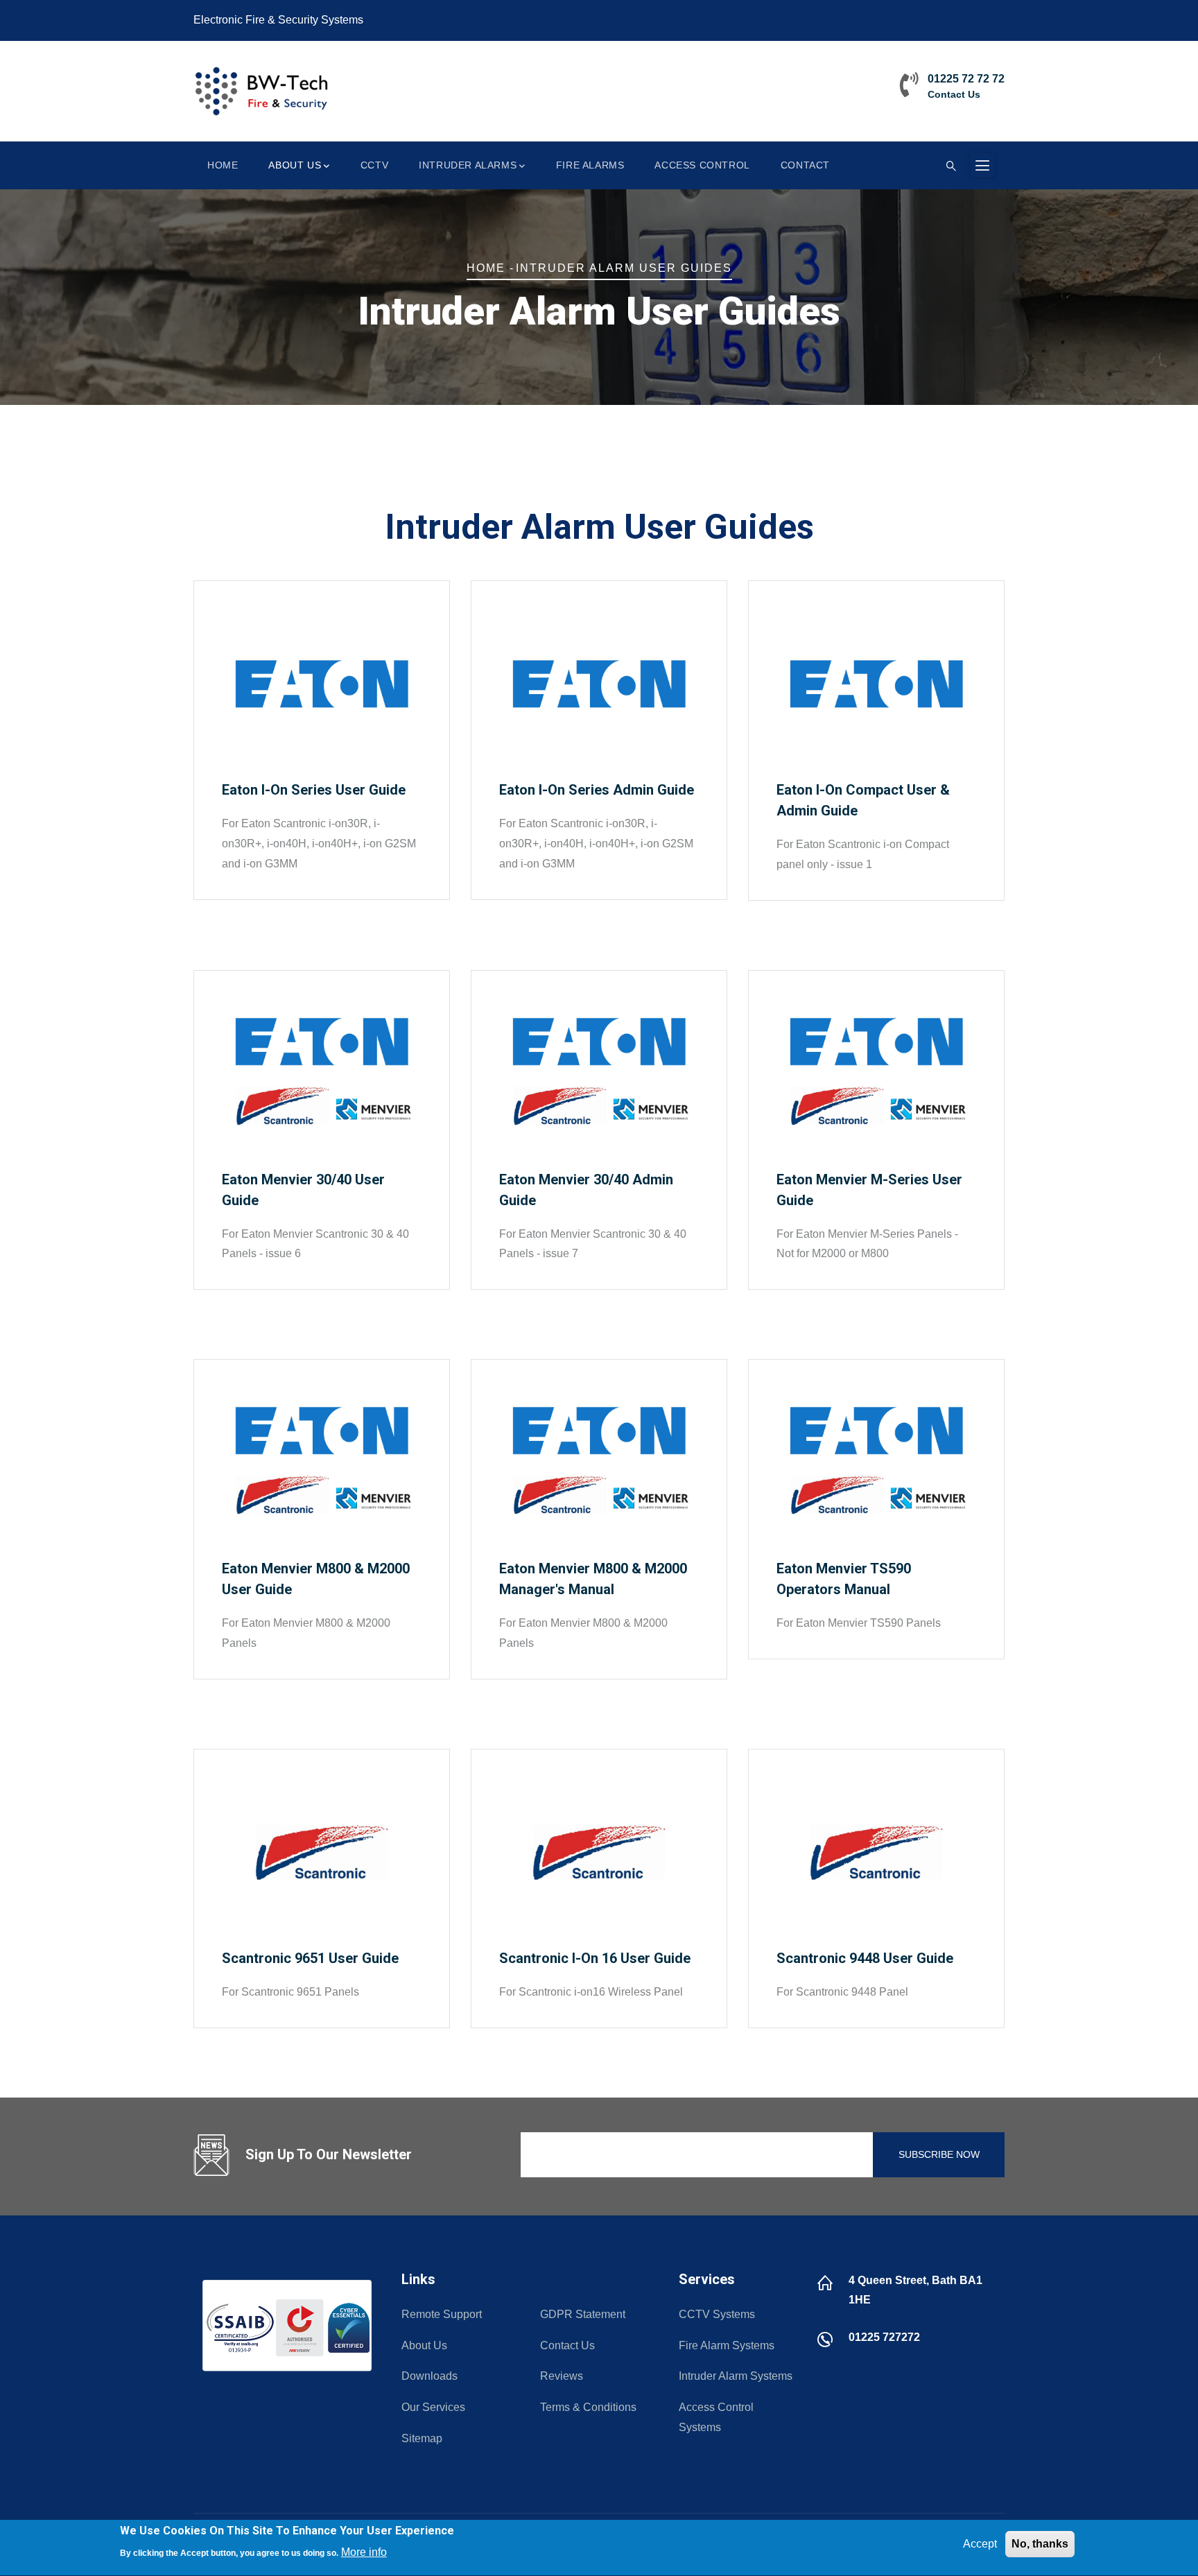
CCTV (374, 165)
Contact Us (954, 94)
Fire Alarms (590, 165)
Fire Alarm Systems (727, 2345)
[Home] (263, 91)
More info (364, 2552)
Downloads (429, 2376)
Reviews (562, 2376)
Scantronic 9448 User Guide (865, 1958)
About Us (295, 165)
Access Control (702, 165)
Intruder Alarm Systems (736, 2376)
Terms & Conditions (588, 2407)
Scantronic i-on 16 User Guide (595, 1958)
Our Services (433, 2407)
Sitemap (422, 2438)
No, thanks (1040, 2544)
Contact (805, 165)
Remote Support (442, 2314)
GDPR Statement (583, 2314)
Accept (980, 2544)
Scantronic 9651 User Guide (310, 1958)
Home (223, 165)
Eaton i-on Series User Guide (314, 790)
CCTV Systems (717, 2314)
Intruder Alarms (468, 165)
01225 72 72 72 (966, 79)
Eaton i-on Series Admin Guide (597, 790)
